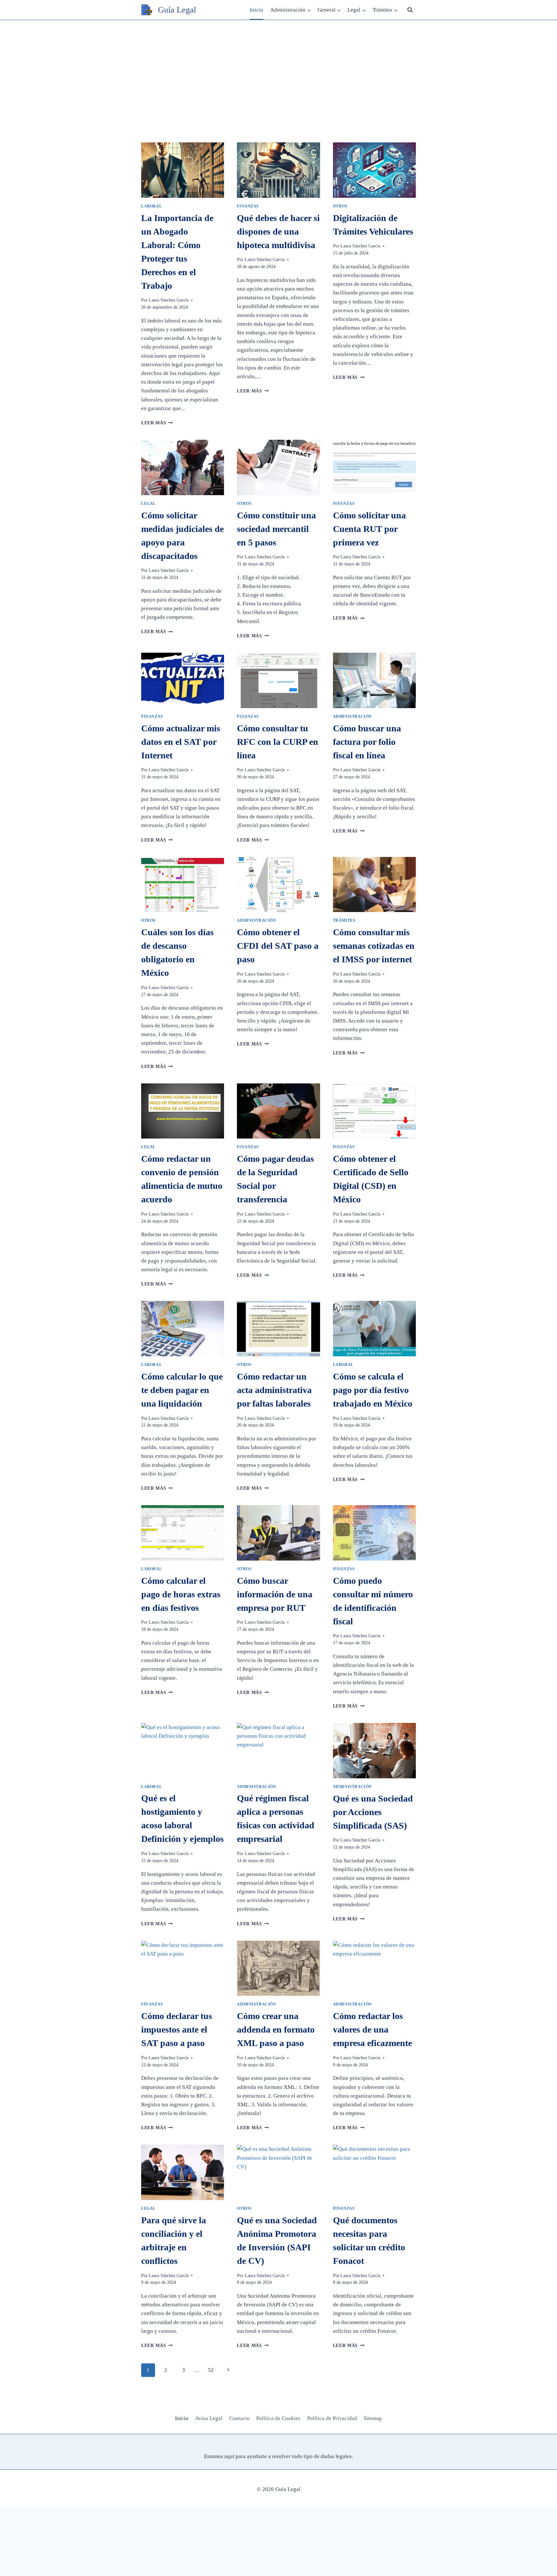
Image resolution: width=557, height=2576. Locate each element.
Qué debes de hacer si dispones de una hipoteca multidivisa (278, 231)
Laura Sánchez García (169, 300)
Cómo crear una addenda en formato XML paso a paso (276, 2029)
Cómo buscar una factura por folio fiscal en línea (367, 742)
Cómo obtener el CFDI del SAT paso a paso (278, 946)
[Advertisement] (278, 68)
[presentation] (183, 170)
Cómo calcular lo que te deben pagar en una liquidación (182, 1390)
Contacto (239, 2418)
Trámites (344, 920)
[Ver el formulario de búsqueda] (410, 10)
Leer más (157, 423)
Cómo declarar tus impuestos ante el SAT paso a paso (177, 2029)
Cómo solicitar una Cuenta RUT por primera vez (369, 529)
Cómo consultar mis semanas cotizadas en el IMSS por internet (374, 946)
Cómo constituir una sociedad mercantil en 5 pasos (276, 529)
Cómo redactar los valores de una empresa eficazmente (372, 2029)
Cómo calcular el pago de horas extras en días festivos (181, 1594)
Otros (340, 206)
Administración (352, 716)
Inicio (257, 10)
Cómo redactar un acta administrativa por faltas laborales (274, 1390)
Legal (148, 504)
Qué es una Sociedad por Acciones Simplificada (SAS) (373, 1812)
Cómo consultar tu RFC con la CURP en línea (278, 742)
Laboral (151, 206)
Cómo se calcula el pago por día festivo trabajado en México (373, 1390)
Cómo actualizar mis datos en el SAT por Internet (181, 742)
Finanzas (248, 206)
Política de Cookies (278, 2418)
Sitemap (373, 2418)
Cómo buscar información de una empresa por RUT (275, 1594)
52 (211, 2370)
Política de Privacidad (332, 2418)
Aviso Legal (209, 2418)
